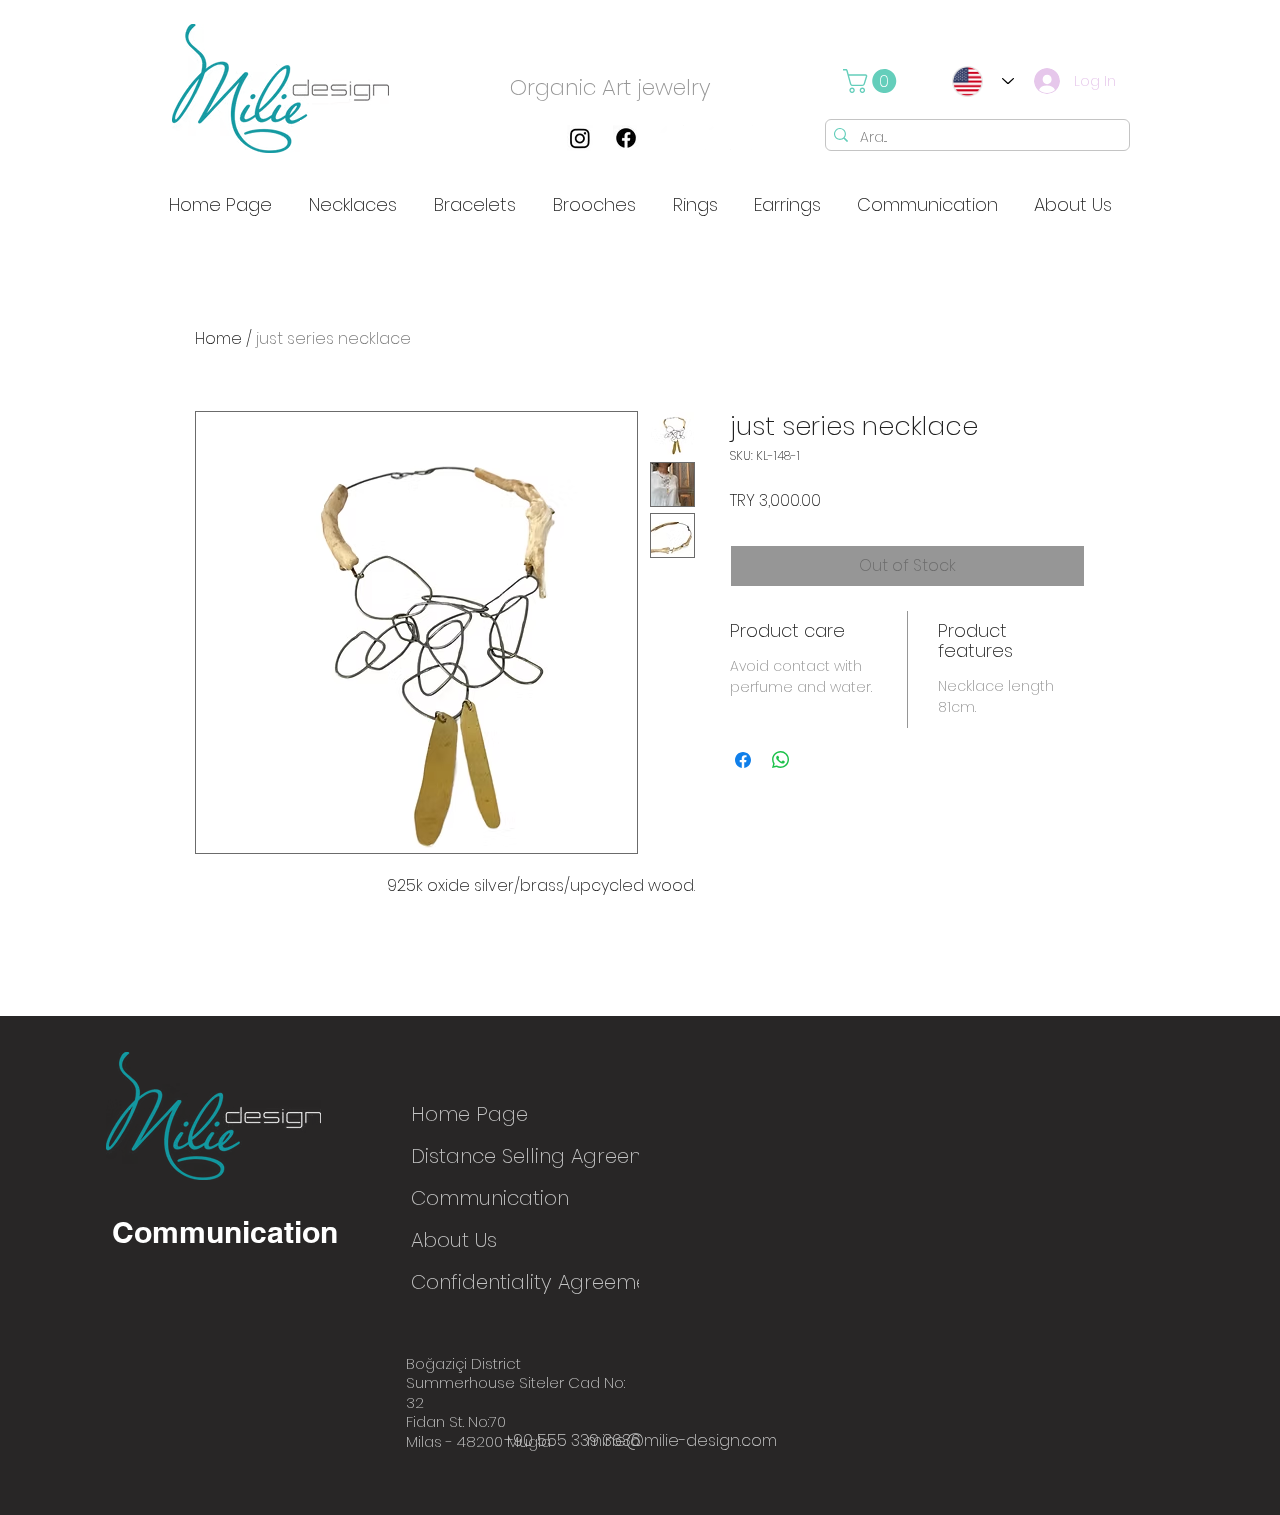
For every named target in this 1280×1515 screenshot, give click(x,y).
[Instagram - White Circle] (672, 138)
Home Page (469, 1114)
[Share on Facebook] (743, 760)
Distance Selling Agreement (481, 1156)
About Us (454, 1240)
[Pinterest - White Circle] (718, 138)
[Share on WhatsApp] (781, 760)
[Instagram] (580, 138)
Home (218, 338)
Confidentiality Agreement (481, 1282)
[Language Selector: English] (977, 81)
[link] (872, 81)
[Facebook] (626, 138)
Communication (481, 1198)
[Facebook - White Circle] (764, 138)
